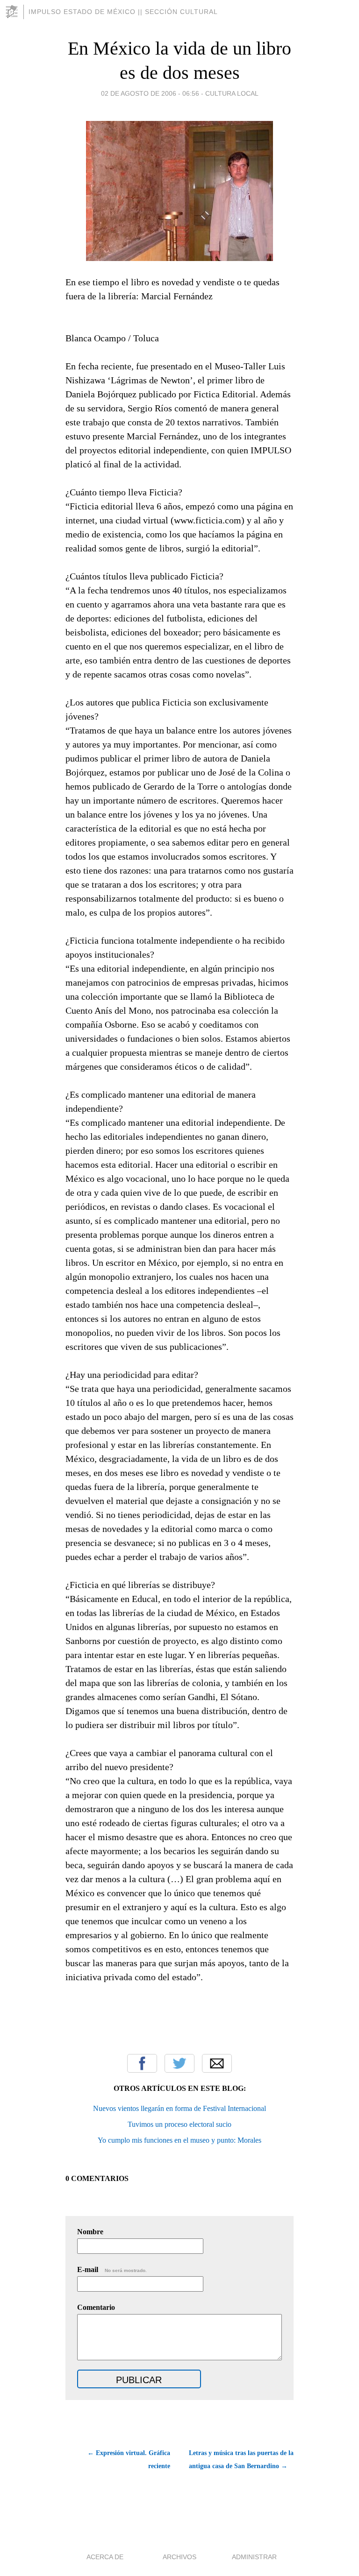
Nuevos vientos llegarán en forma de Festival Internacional (179, 2108)
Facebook (142, 2063)
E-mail (112, 2269)
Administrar (254, 2557)
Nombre (90, 2232)
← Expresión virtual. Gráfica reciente (129, 2460)
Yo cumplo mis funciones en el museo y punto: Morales (179, 2140)
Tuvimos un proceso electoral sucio (179, 2124)
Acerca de (105, 2557)
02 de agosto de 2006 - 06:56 (150, 93)
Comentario (96, 2307)
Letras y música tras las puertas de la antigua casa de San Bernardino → (241, 2460)
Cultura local (232, 93)
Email (217, 2063)
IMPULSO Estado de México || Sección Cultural (123, 12)
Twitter (179, 2063)
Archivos (179, 2557)
